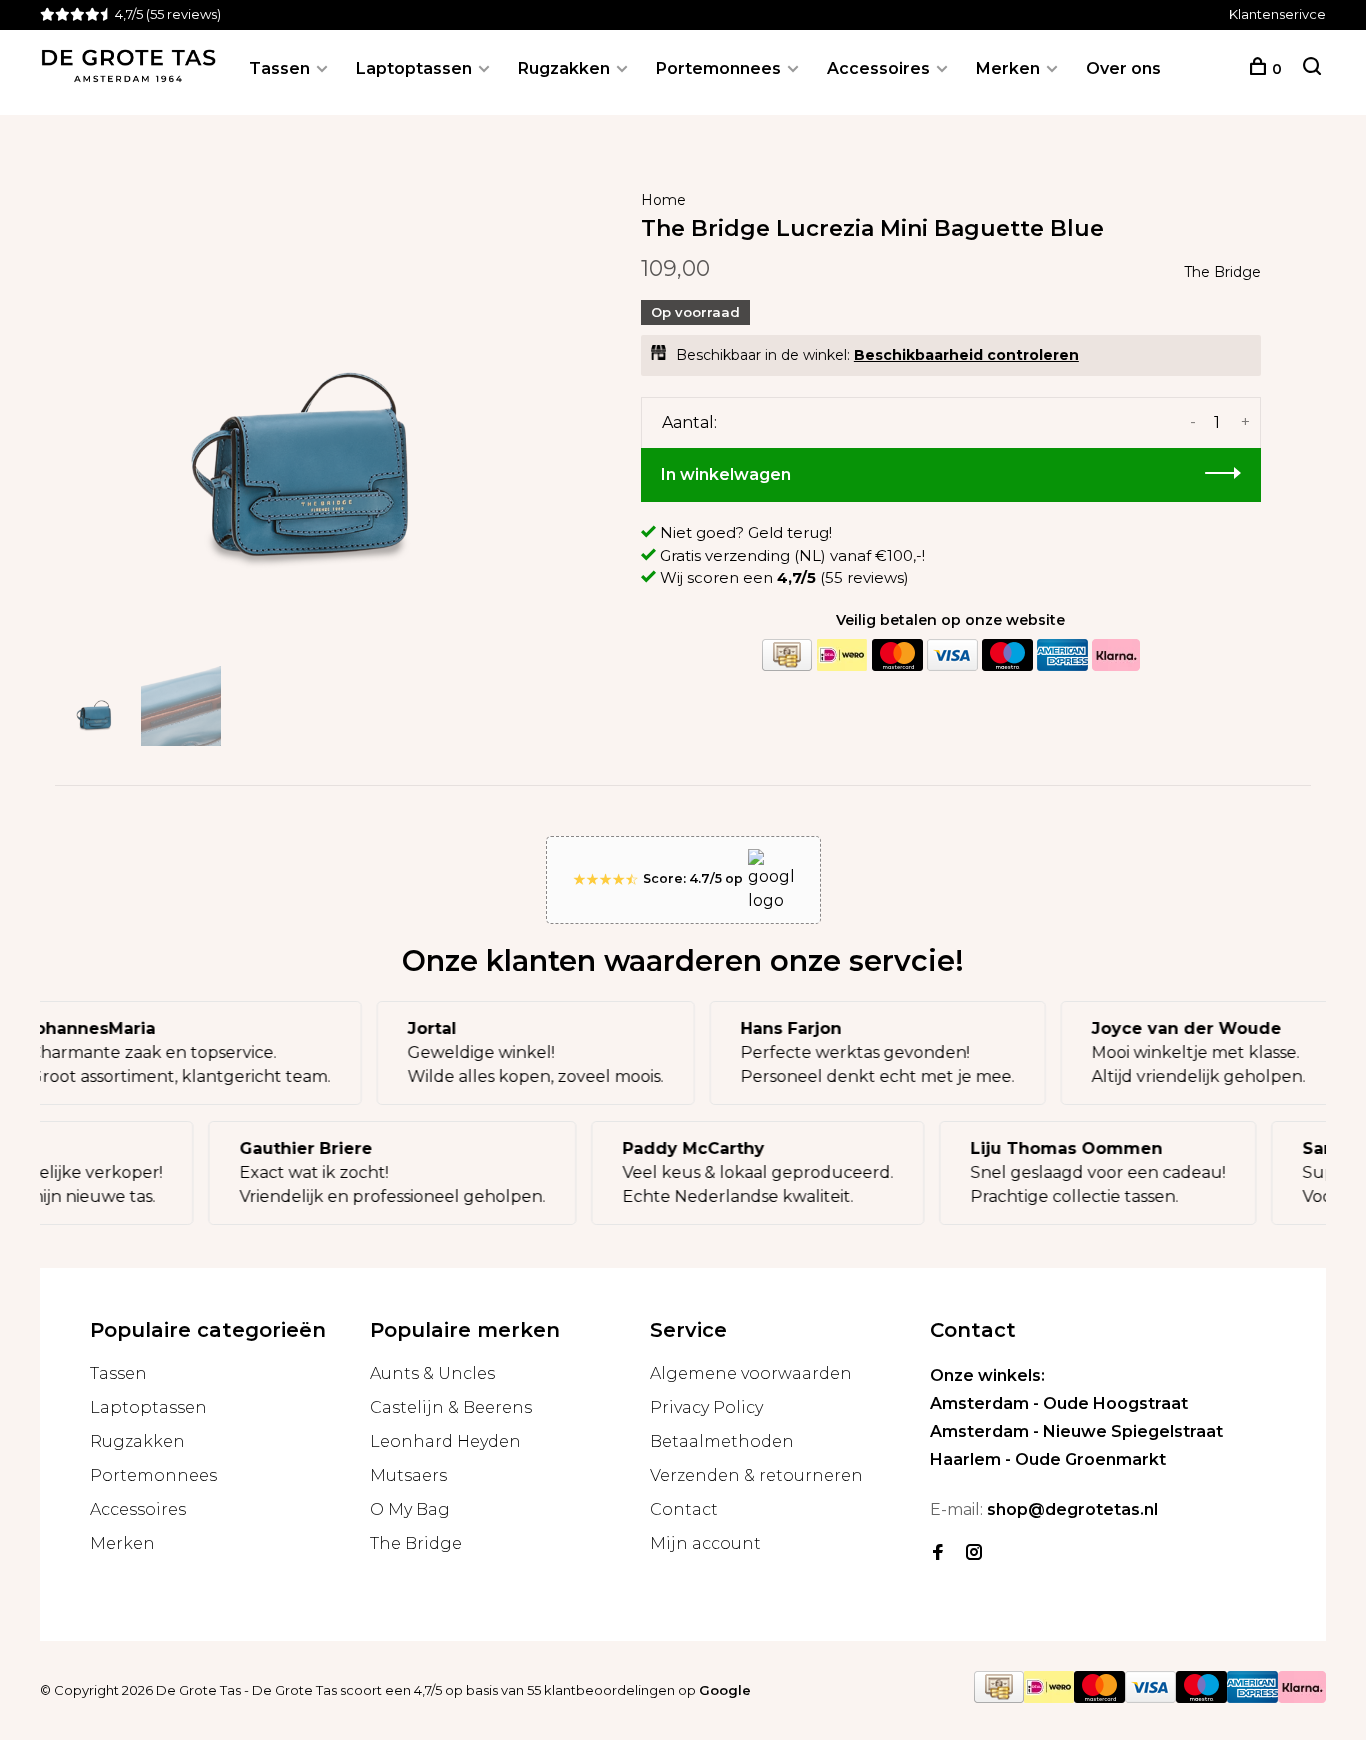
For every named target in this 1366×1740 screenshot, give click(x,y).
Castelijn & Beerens (451, 1407)
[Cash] (787, 655)
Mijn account (705, 1543)
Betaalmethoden (722, 1441)
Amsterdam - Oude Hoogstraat (1059, 1403)
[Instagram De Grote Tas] (974, 1553)
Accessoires (878, 68)
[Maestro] (1007, 655)
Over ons (1123, 68)
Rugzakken (564, 68)
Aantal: (689, 422)
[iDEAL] (842, 655)
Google (725, 1690)
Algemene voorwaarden (751, 1373)
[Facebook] (938, 1553)
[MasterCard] (897, 655)
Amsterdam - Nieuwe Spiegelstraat (1076, 1431)
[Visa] (952, 655)
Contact (684, 1509)
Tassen (279, 68)
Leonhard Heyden (445, 1441)
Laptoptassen (414, 68)
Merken (1008, 68)
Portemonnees (718, 68)
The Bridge (1222, 272)
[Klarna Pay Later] (1116, 655)
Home (663, 200)
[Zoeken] (1312, 69)
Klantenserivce (1277, 14)
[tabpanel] (308, 408)
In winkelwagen (726, 474)
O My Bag (410, 1509)
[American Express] (1062, 655)
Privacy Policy (706, 1407)
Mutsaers (408, 1475)
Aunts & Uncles (432, 1373)
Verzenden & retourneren (756, 1475)
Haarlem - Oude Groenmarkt (1048, 1459)
